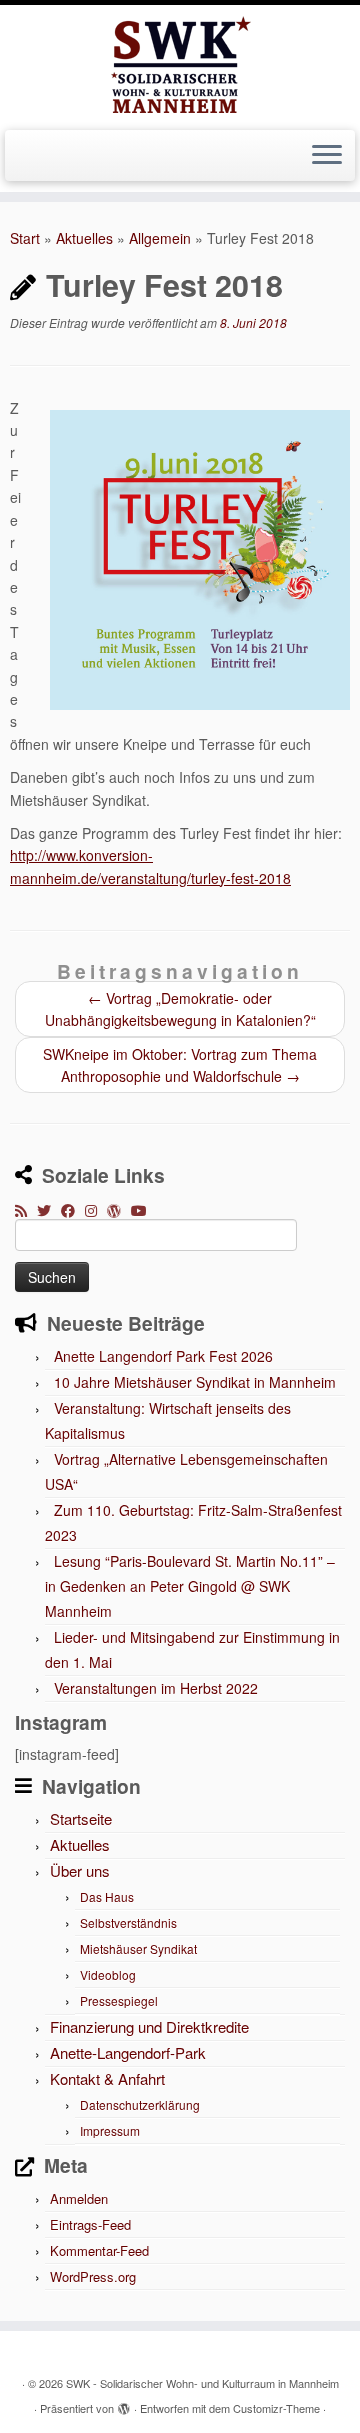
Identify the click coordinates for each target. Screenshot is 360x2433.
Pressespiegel (119, 2000)
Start (25, 238)
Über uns (80, 1870)
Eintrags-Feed (90, 2224)
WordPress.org (93, 2276)
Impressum (110, 2130)
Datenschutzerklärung (140, 2104)
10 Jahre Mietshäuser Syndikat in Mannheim (195, 1382)
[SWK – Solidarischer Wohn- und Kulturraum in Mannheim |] (180, 65)
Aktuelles (84, 238)
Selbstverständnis (128, 1922)
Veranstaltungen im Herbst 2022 (156, 1688)
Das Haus (107, 1896)
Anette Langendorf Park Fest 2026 (163, 1356)
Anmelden (79, 2198)
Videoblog (108, 1974)
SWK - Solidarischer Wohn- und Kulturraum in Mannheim (202, 2383)
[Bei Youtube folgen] (144, 1210)
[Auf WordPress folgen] (119, 1210)
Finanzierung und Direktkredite (149, 2026)
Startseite (81, 1818)
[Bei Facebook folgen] (73, 1210)
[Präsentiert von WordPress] (124, 2404)
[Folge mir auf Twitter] (49, 1210)
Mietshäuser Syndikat (138, 1948)
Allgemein (160, 238)
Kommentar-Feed (99, 2250)
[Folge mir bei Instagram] (96, 1210)
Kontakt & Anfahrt (107, 2078)
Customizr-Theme (276, 2408)
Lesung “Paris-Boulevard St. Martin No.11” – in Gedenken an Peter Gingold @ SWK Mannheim (190, 1586)
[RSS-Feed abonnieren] (26, 1210)
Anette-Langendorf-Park (128, 2052)
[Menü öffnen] (327, 156)
